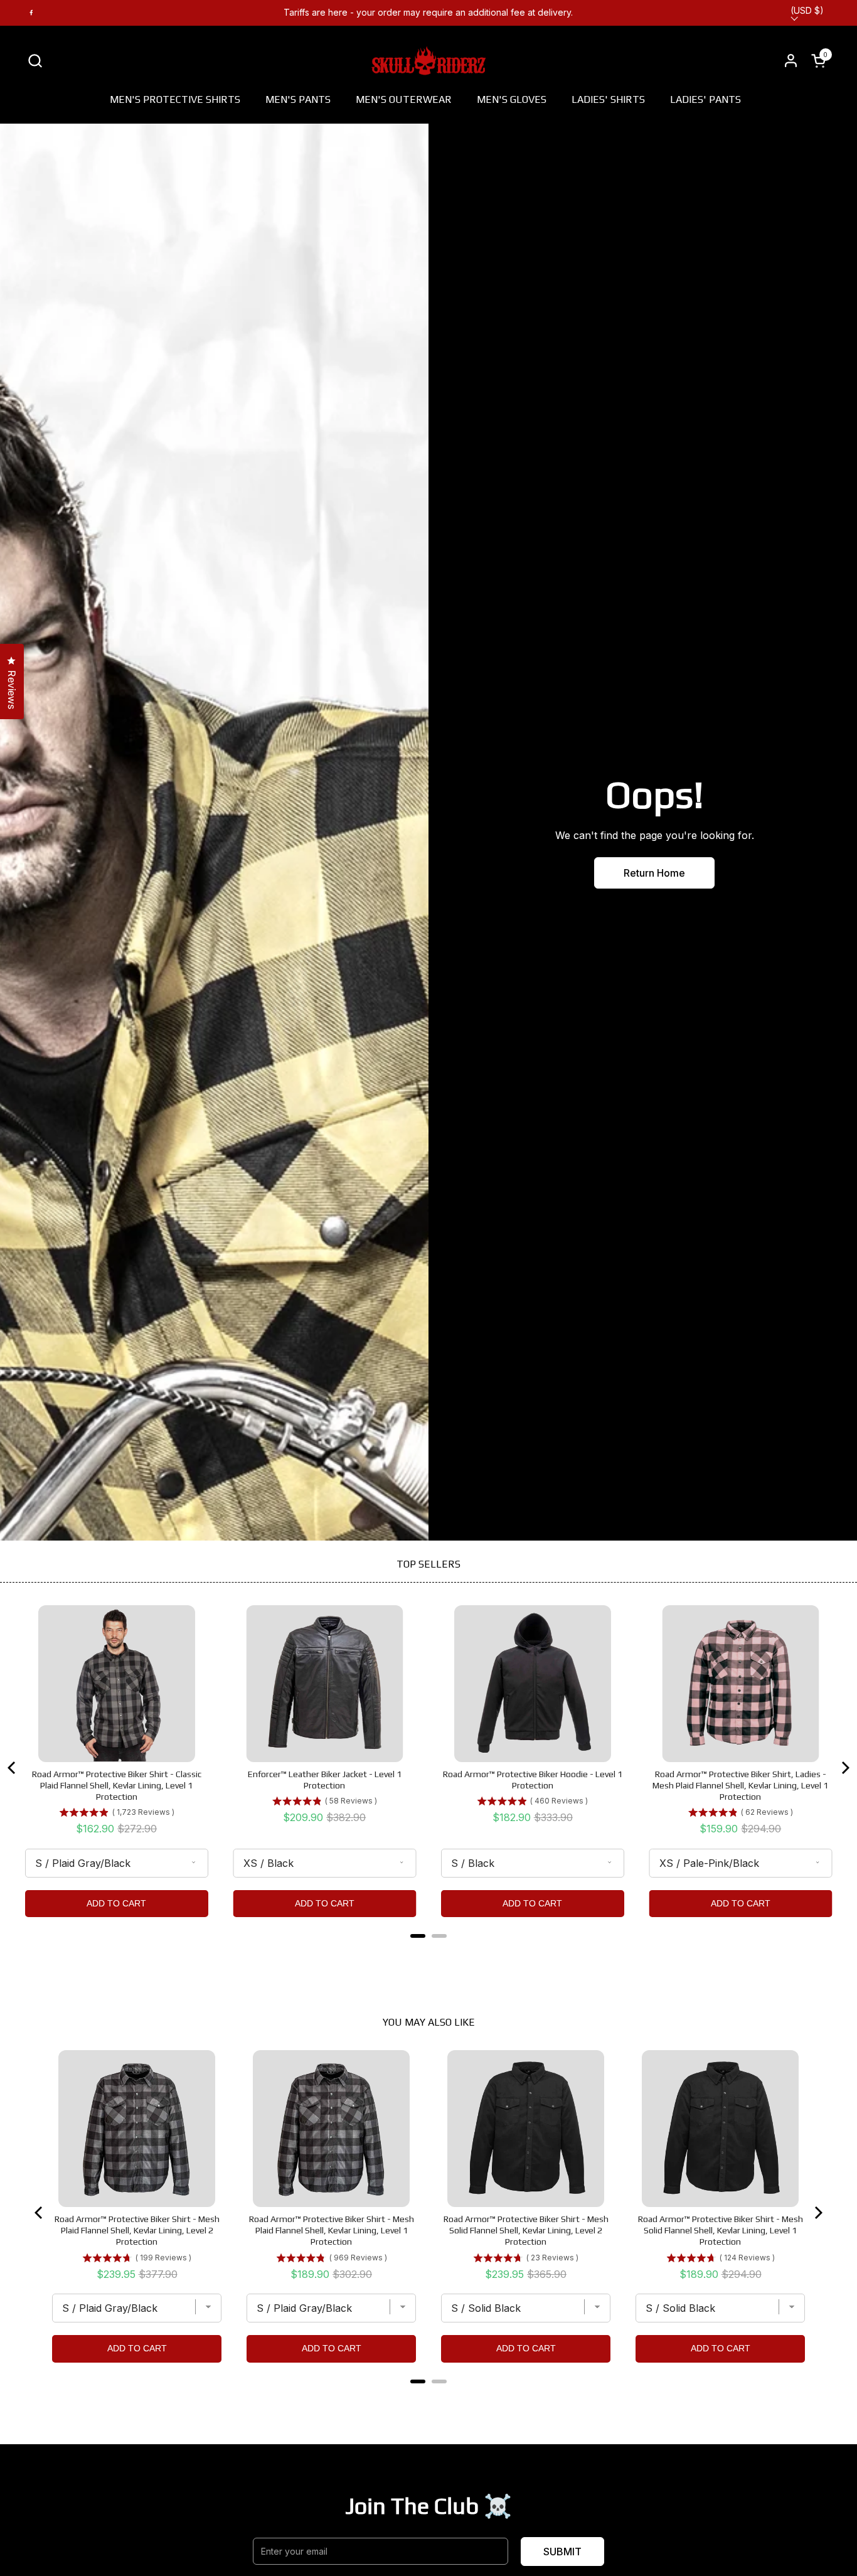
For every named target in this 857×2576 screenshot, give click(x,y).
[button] (35, 61)
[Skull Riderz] (429, 60)
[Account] (791, 61)
